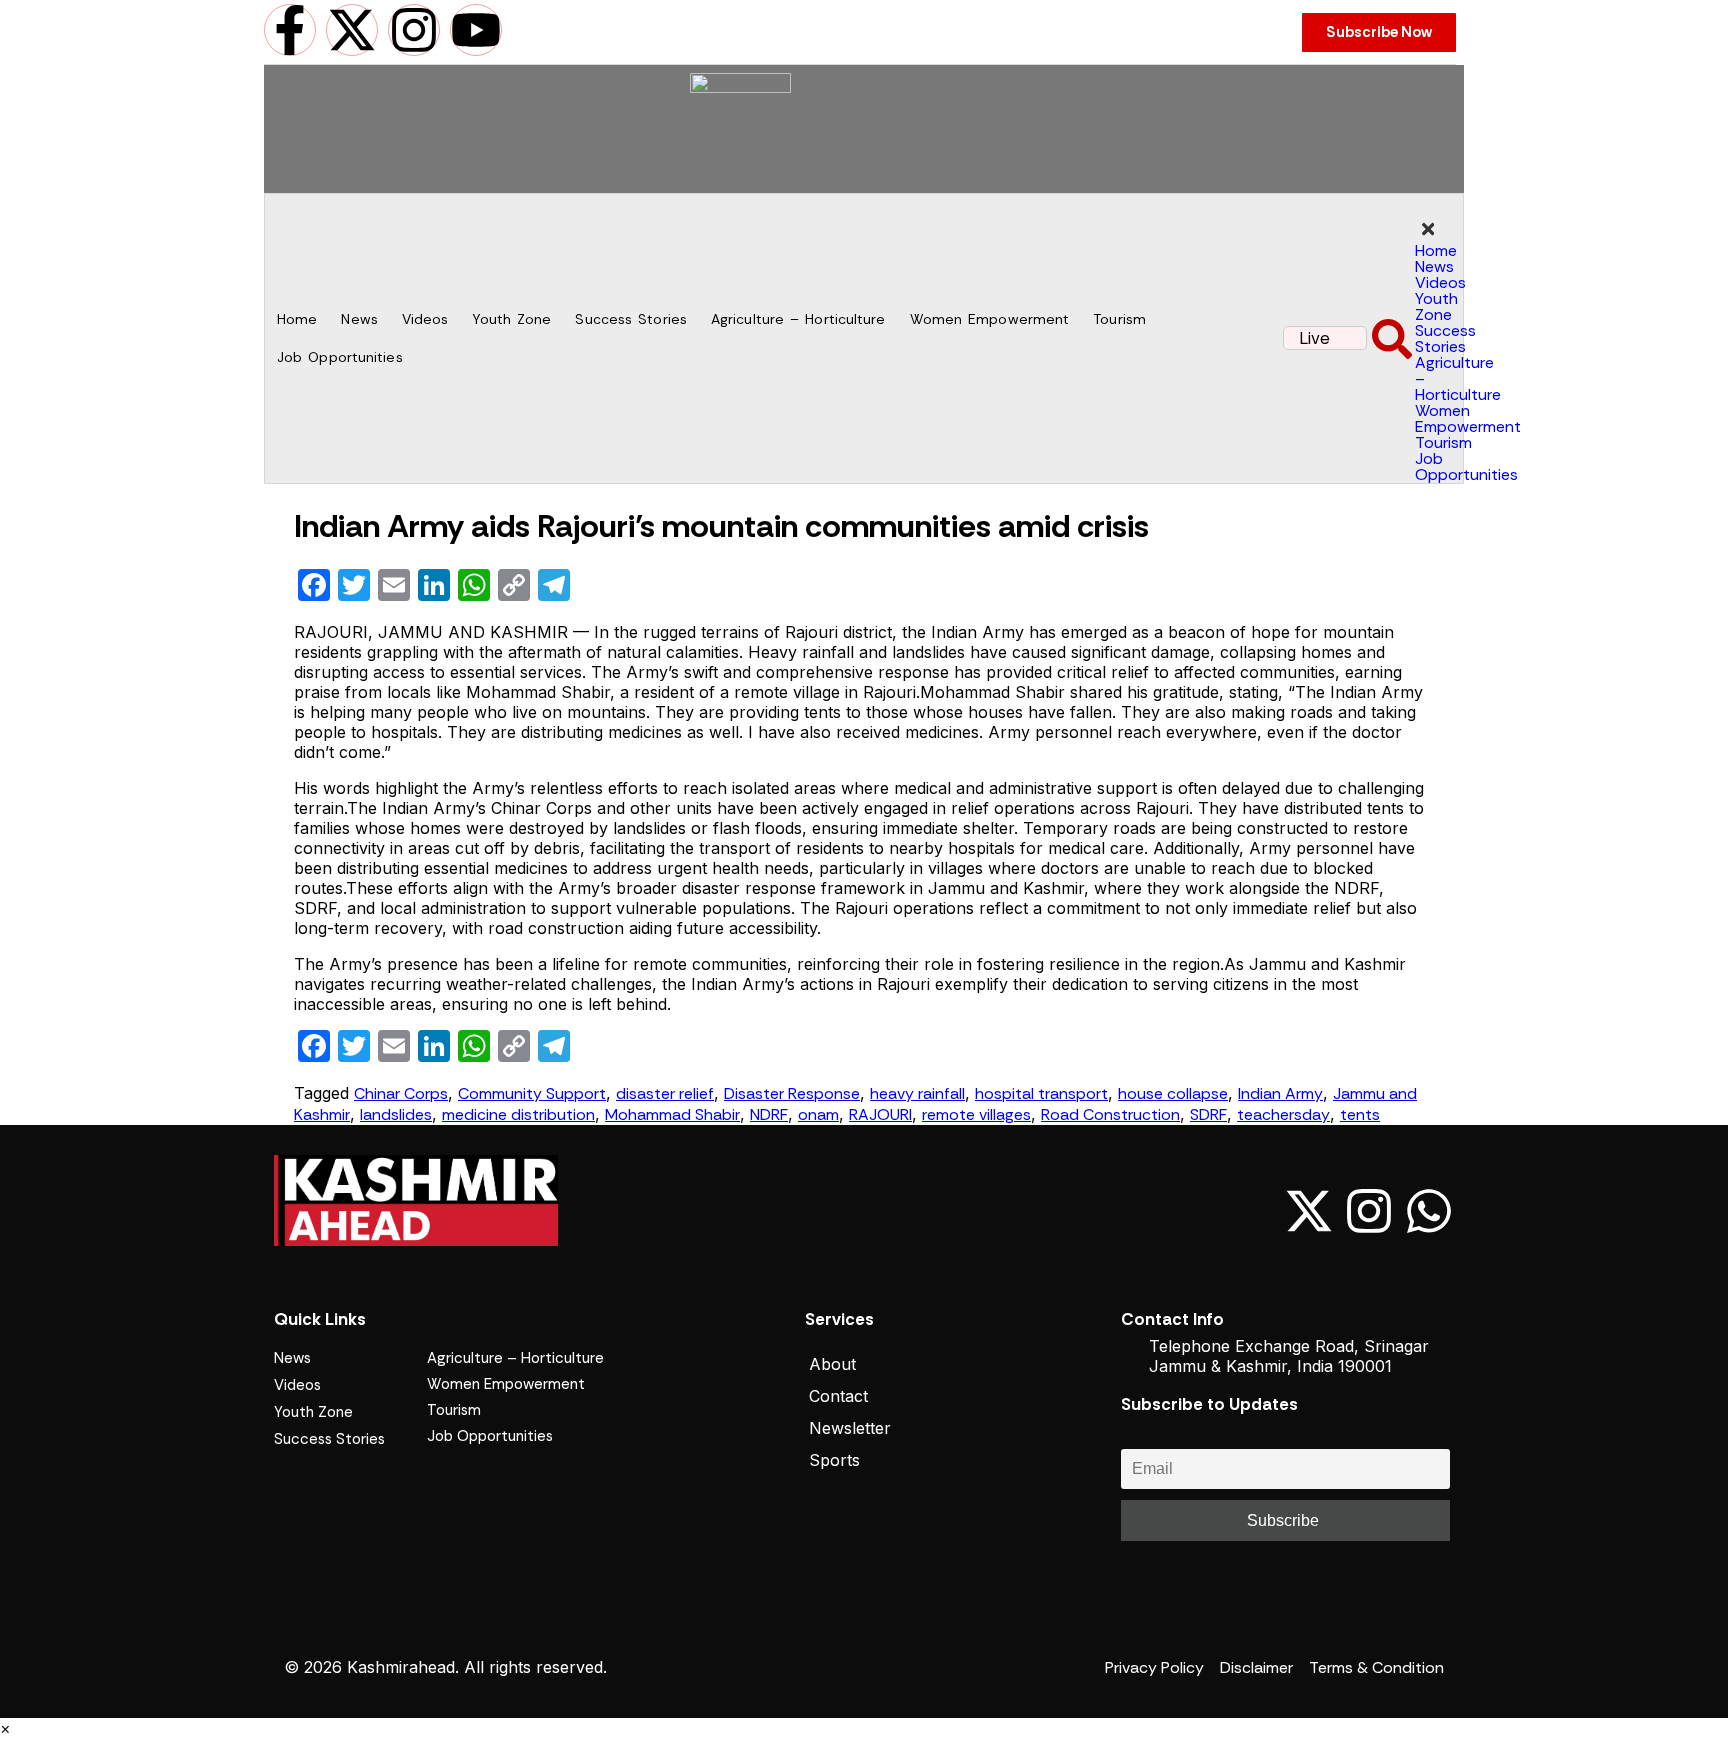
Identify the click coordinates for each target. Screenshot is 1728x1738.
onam (818, 1114)
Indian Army (1280, 1093)
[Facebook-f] (290, 30)
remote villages (976, 1114)
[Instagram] (414, 30)
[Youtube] (476, 30)
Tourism (1119, 319)
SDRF (1208, 1114)
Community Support (532, 1093)
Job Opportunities (340, 357)
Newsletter (850, 1428)
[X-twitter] (352, 30)
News (359, 319)
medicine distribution (518, 1114)
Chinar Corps (401, 1093)
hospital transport (1041, 1093)
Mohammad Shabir (672, 1114)
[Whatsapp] (1429, 1211)
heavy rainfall (917, 1093)
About (832, 1364)
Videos (425, 319)
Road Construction (1110, 1114)
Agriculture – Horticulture (798, 319)
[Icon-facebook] (1249, 1211)
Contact (838, 1396)
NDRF (769, 1114)
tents (1360, 1114)
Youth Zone (511, 319)
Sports (834, 1460)
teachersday (1283, 1114)
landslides (396, 1114)
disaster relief (665, 1093)
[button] (1392, 336)
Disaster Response (792, 1093)
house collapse (1173, 1093)
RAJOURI (880, 1114)
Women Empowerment (990, 319)
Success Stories (631, 319)
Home (297, 319)
